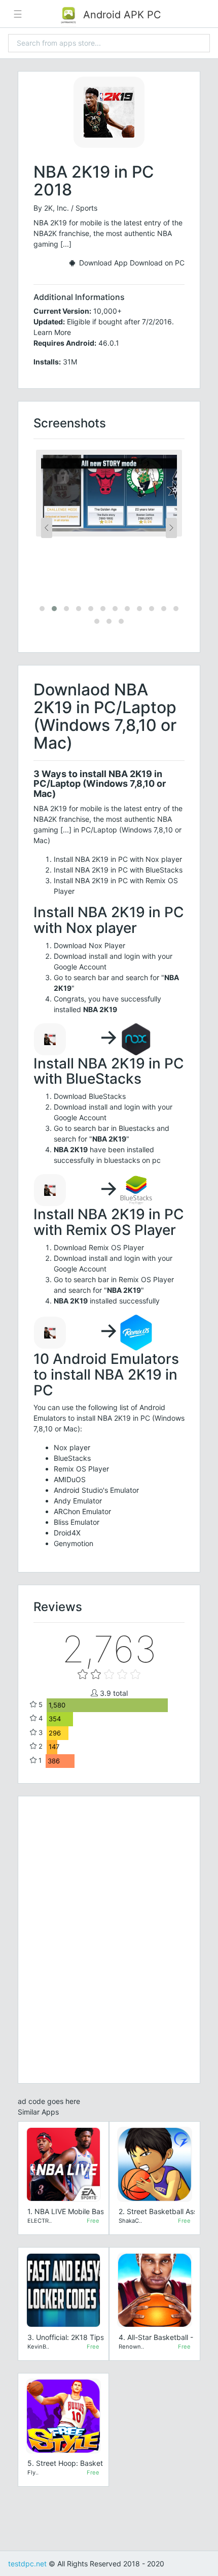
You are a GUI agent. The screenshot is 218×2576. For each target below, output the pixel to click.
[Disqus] (109, 1938)
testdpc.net (27, 2564)
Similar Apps (38, 2112)
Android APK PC (121, 15)
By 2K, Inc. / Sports (65, 208)
